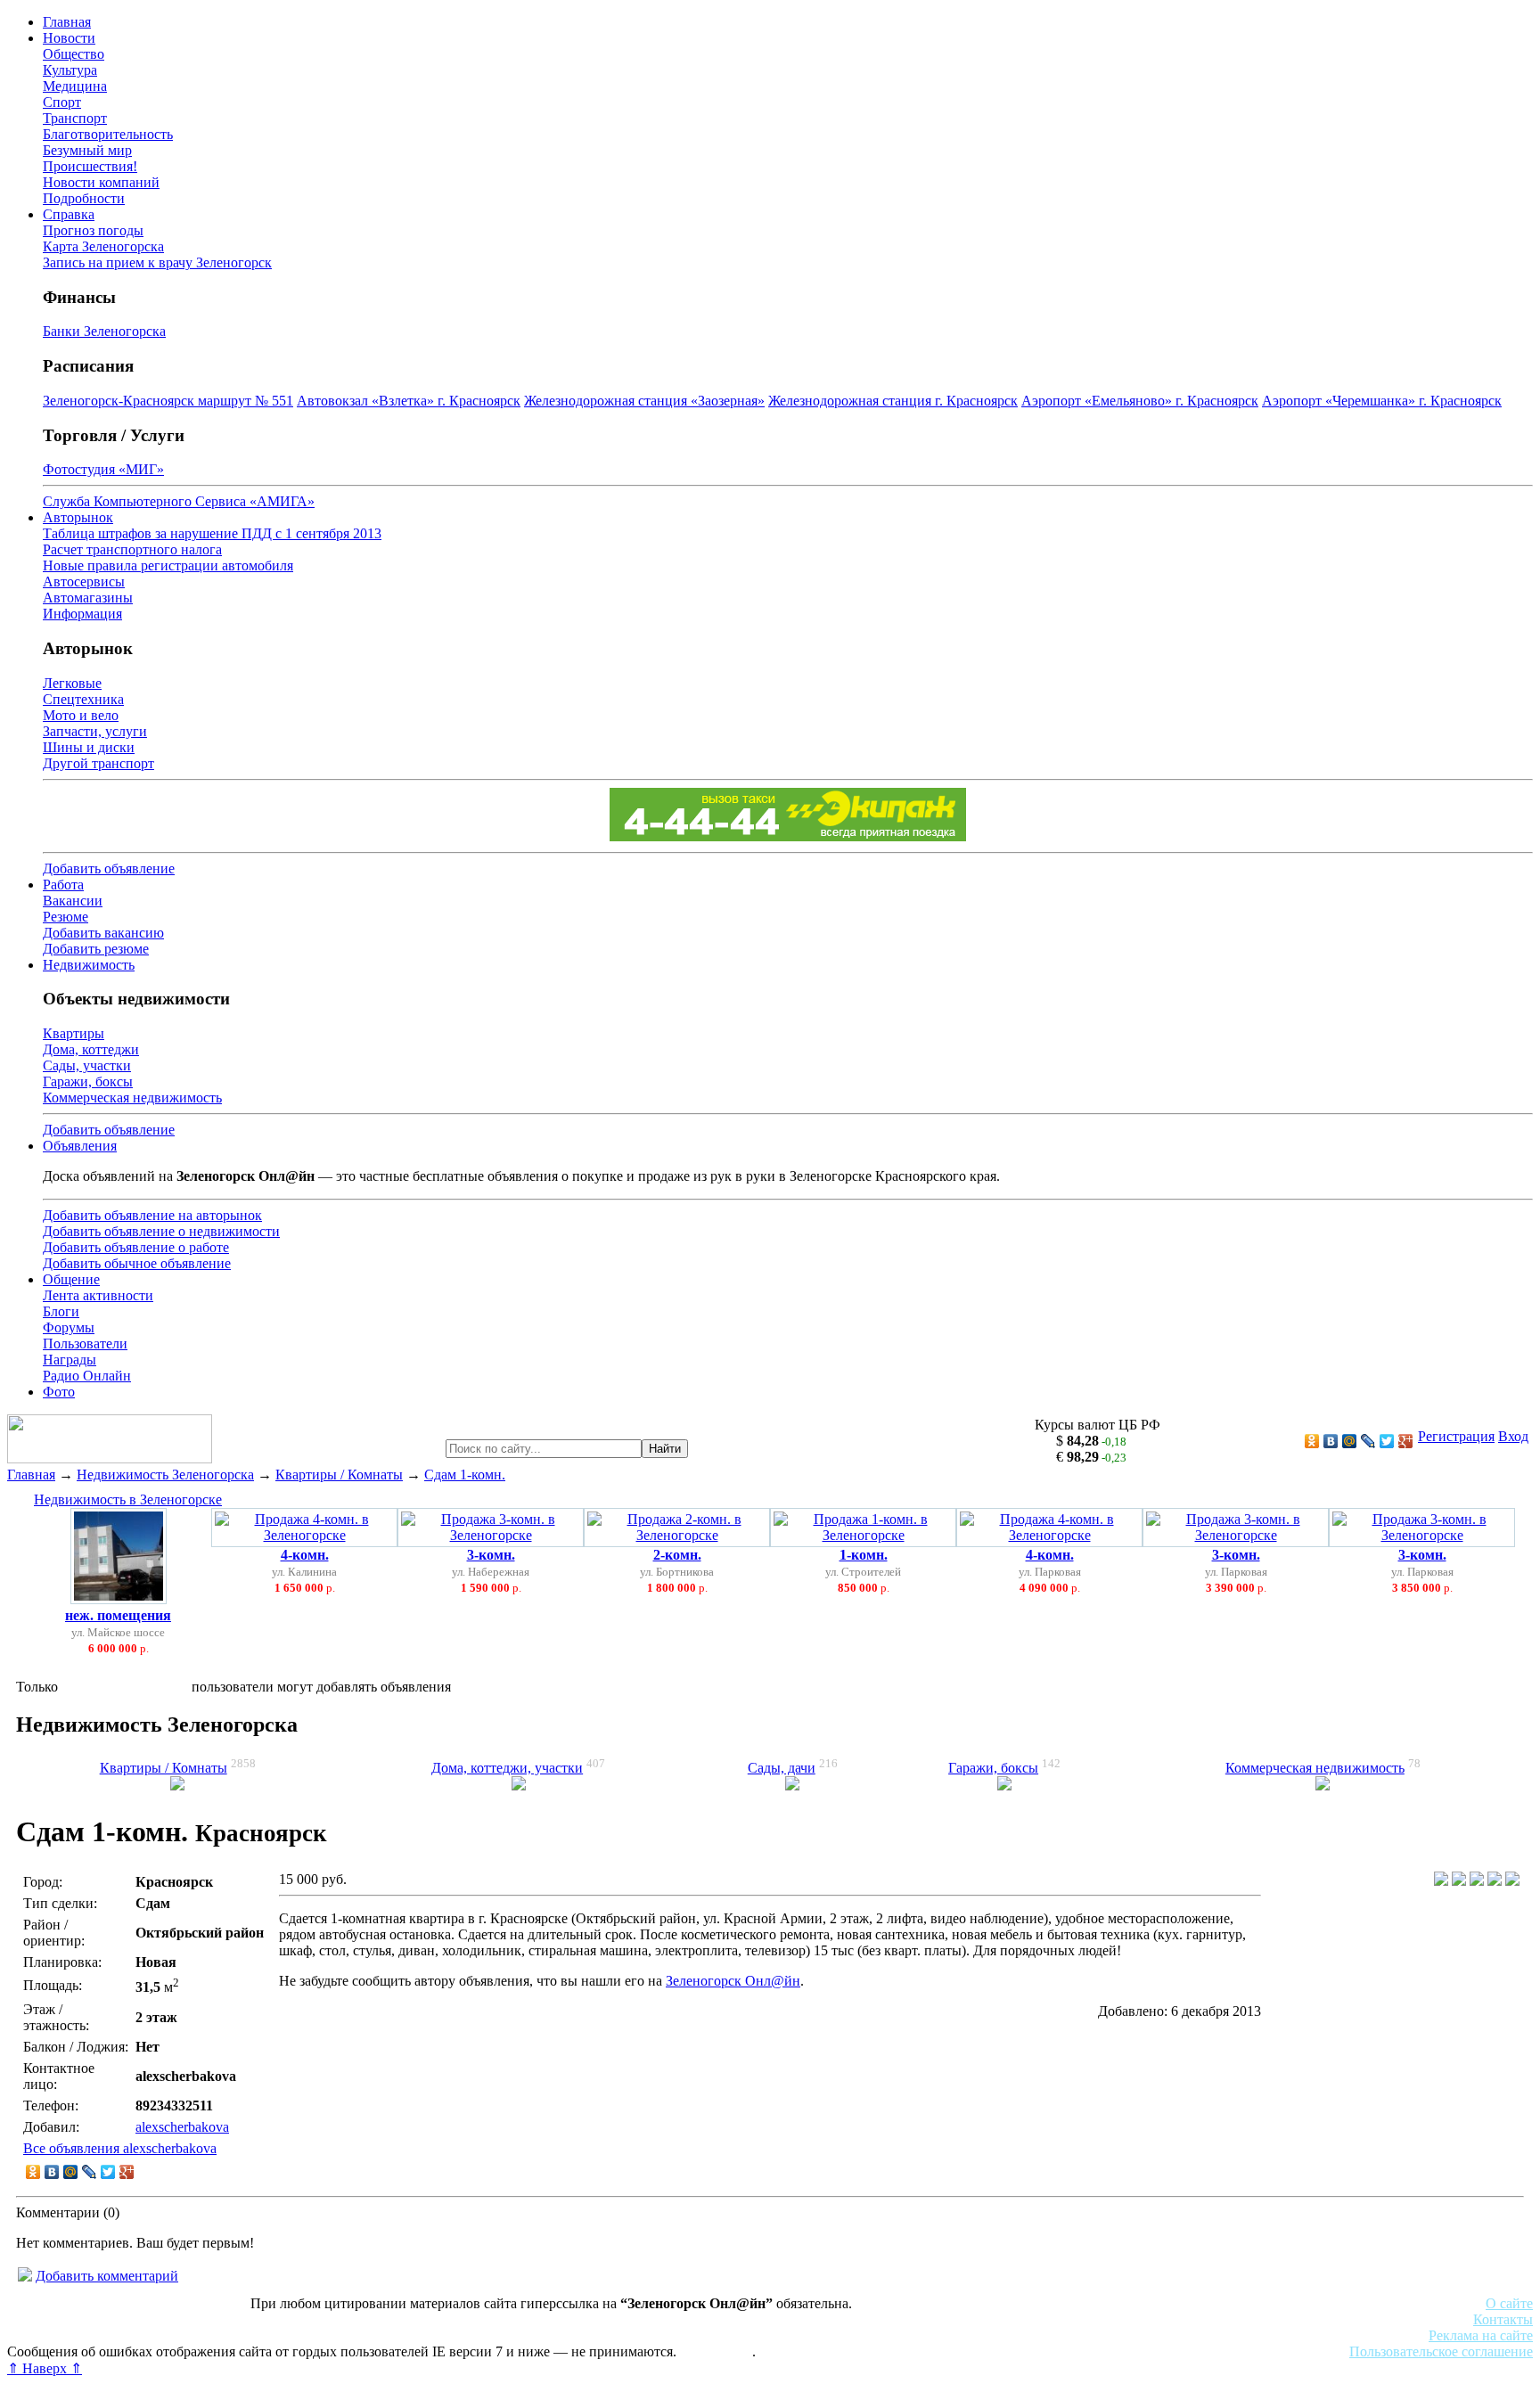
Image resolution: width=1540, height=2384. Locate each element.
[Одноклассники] (1312, 1441)
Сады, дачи (782, 1768)
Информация (82, 614)
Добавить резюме (96, 949)
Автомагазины (88, 598)
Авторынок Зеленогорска (85, 2319)
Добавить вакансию (103, 933)
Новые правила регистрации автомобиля (168, 565)
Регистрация (1456, 1436)
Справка (69, 214)
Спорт (62, 102)
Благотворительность (108, 134)
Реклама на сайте (1481, 2335)
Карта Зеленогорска (103, 246)
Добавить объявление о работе (136, 1247)
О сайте (1509, 2303)
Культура (70, 70)
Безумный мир (87, 150)
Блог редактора (393, 2335)
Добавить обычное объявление (137, 1263)
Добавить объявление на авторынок (152, 1215)
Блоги (61, 1311)
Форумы (69, 1327)
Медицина (75, 86)
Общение (71, 1279)
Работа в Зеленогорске (441, 2319)
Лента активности (98, 1295)
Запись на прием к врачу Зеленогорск (157, 262)
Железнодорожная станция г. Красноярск (893, 401)
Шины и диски (89, 747)
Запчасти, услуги (95, 731)
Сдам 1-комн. (465, 1475)
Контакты (1503, 2319)
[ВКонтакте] (1331, 1441)
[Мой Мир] (1350, 1441)
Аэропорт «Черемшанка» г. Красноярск (1382, 401)
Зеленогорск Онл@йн (733, 1981)
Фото (59, 1392)
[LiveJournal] (1368, 1441)
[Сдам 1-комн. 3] (1477, 1881)
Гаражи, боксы (88, 1081)
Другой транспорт (98, 763)
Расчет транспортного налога (132, 549)
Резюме (66, 917)
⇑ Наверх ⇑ (45, 2368)
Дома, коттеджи (91, 1049)
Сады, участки (87, 1065)
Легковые (72, 683)
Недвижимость (89, 965)
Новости (69, 38)
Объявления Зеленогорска (256, 2335)
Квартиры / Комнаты (339, 1475)
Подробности (84, 198)
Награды (70, 1360)
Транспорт (75, 118)
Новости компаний (101, 182)
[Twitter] (1387, 1441)
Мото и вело (81, 715)
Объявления (80, 1146)
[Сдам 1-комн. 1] (1441, 1881)
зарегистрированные (125, 1687)
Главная (67, 22)
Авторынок (78, 517)
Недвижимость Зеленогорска (165, 1475)
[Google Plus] (1406, 1441)
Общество (74, 54)
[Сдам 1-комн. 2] (1459, 1881)
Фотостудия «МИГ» (103, 469)
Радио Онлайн (87, 1376)
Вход (1513, 1436)
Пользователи (85, 1344)
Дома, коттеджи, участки (507, 1768)
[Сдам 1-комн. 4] (1495, 1881)
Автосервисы (84, 582)
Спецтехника (83, 699)
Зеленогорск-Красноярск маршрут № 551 (168, 401)
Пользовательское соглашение (1441, 2351)
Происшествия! (90, 166)
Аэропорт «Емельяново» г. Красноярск (1140, 401)
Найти (665, 1449)
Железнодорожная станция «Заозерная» (644, 401)
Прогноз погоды (93, 230)
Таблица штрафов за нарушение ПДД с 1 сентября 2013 (212, 533)
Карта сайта (716, 2351)
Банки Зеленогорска (104, 331)
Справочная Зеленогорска (86, 2335)
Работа (63, 885)
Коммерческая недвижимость (132, 1098)
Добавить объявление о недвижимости (161, 1231)
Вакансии (73, 901)
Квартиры (74, 1033)
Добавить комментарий (107, 2276)
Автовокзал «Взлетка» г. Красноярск (409, 401)
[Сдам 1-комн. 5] (1512, 1881)
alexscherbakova (182, 2127)
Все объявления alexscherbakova (120, 2148)
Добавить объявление (109, 868)
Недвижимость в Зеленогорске (128, 1499)
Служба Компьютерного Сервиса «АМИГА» (179, 501)
